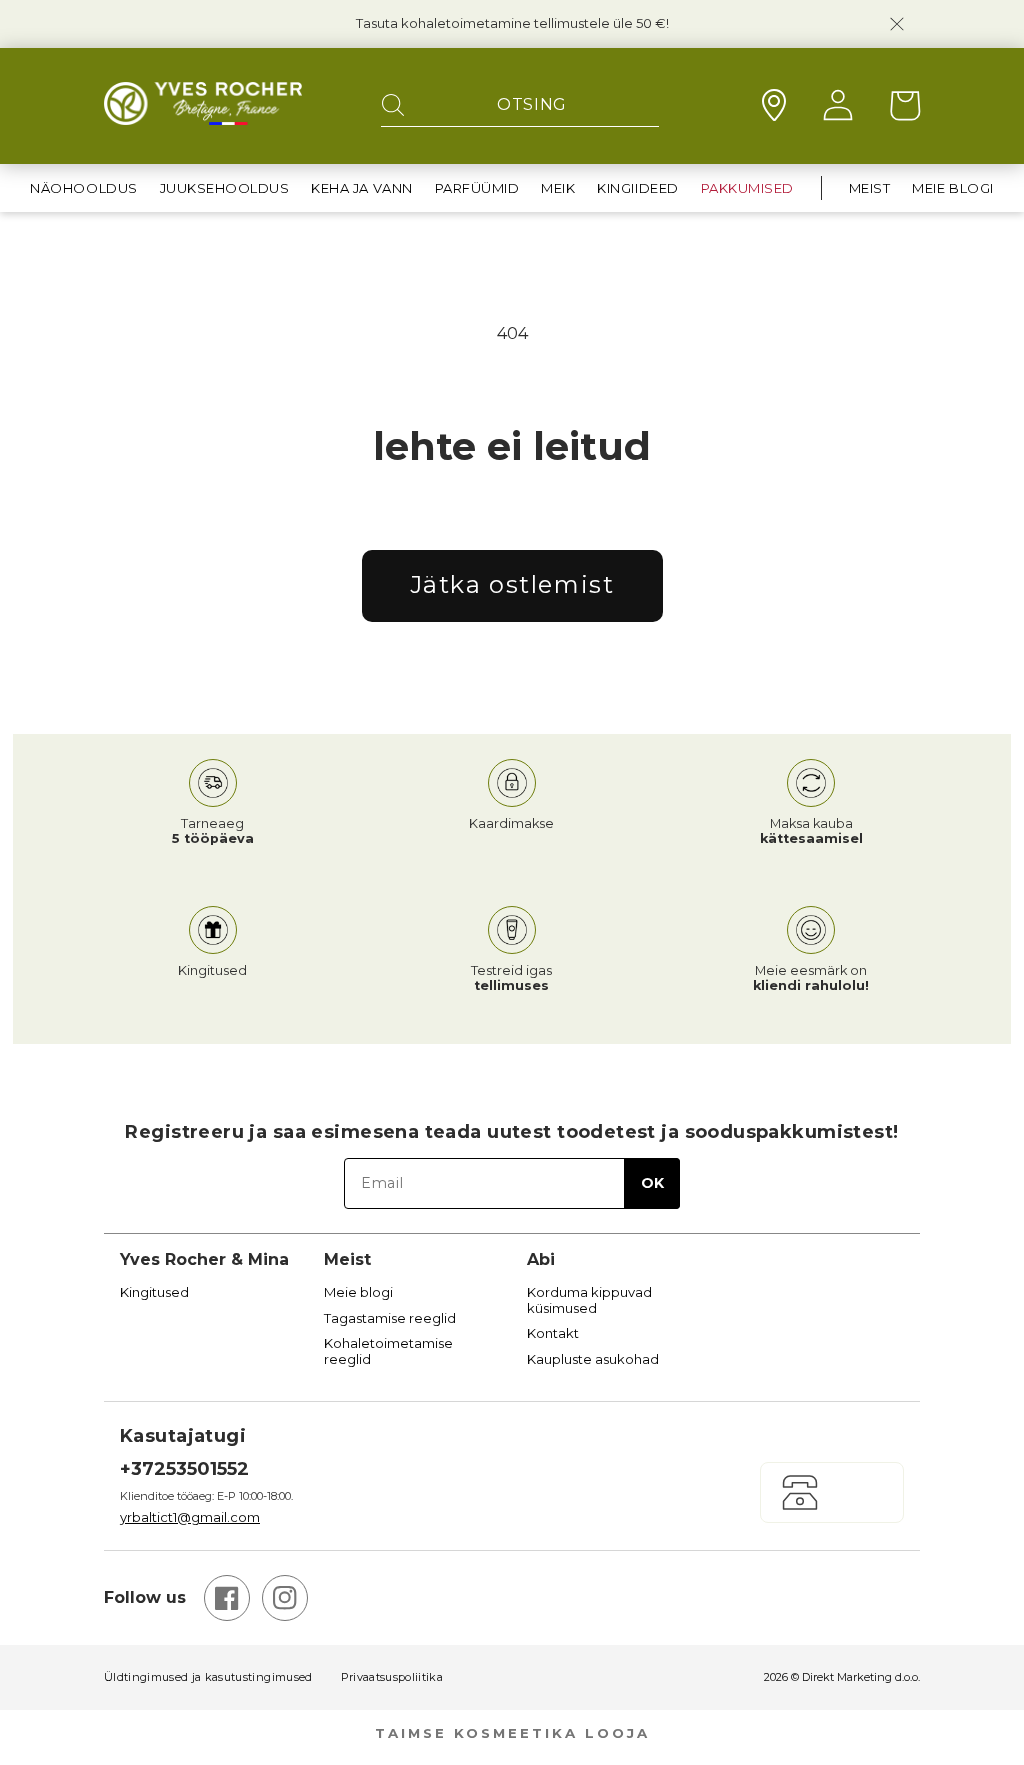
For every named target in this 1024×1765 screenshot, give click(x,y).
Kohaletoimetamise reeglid (388, 1351)
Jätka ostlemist (512, 584)
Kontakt (553, 1333)
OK (652, 1183)
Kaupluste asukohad (593, 1359)
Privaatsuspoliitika (392, 1677)
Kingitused (154, 1292)
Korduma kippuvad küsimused (589, 1300)
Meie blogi (358, 1292)
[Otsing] (393, 106)
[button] (83, 188)
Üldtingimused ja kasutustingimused (208, 1677)
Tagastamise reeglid (390, 1318)
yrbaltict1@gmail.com (190, 1517)
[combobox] (520, 106)
